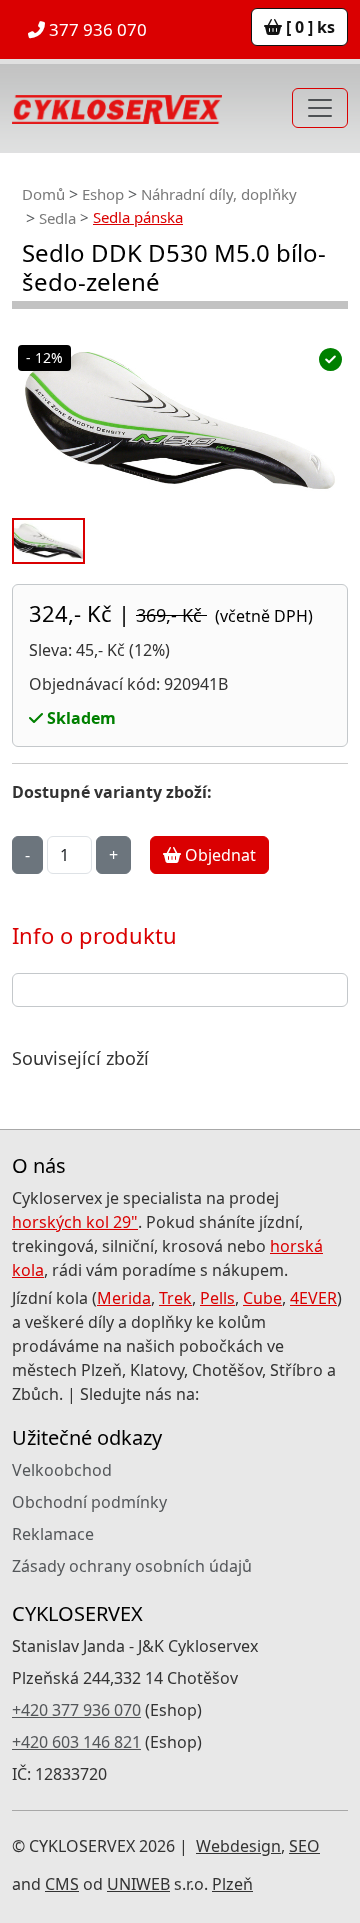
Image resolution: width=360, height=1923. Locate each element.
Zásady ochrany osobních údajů (132, 1566)
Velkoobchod (62, 1470)
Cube (262, 1298)
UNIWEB (138, 1884)
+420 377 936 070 (76, 1710)
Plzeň (232, 1884)
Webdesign (238, 1846)
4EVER (313, 1298)
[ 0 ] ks (308, 27)
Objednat (218, 855)
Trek (175, 1298)
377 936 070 (96, 29)
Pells (217, 1298)
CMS (62, 1884)
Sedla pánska (138, 217)
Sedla (57, 218)
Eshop (103, 194)
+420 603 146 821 (76, 1742)
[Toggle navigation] (320, 108)
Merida (124, 1298)
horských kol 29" (75, 1222)
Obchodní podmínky (89, 1502)
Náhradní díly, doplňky (219, 194)
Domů (43, 194)
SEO (304, 1846)
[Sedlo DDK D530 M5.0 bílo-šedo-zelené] (180, 420)
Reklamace (53, 1534)
